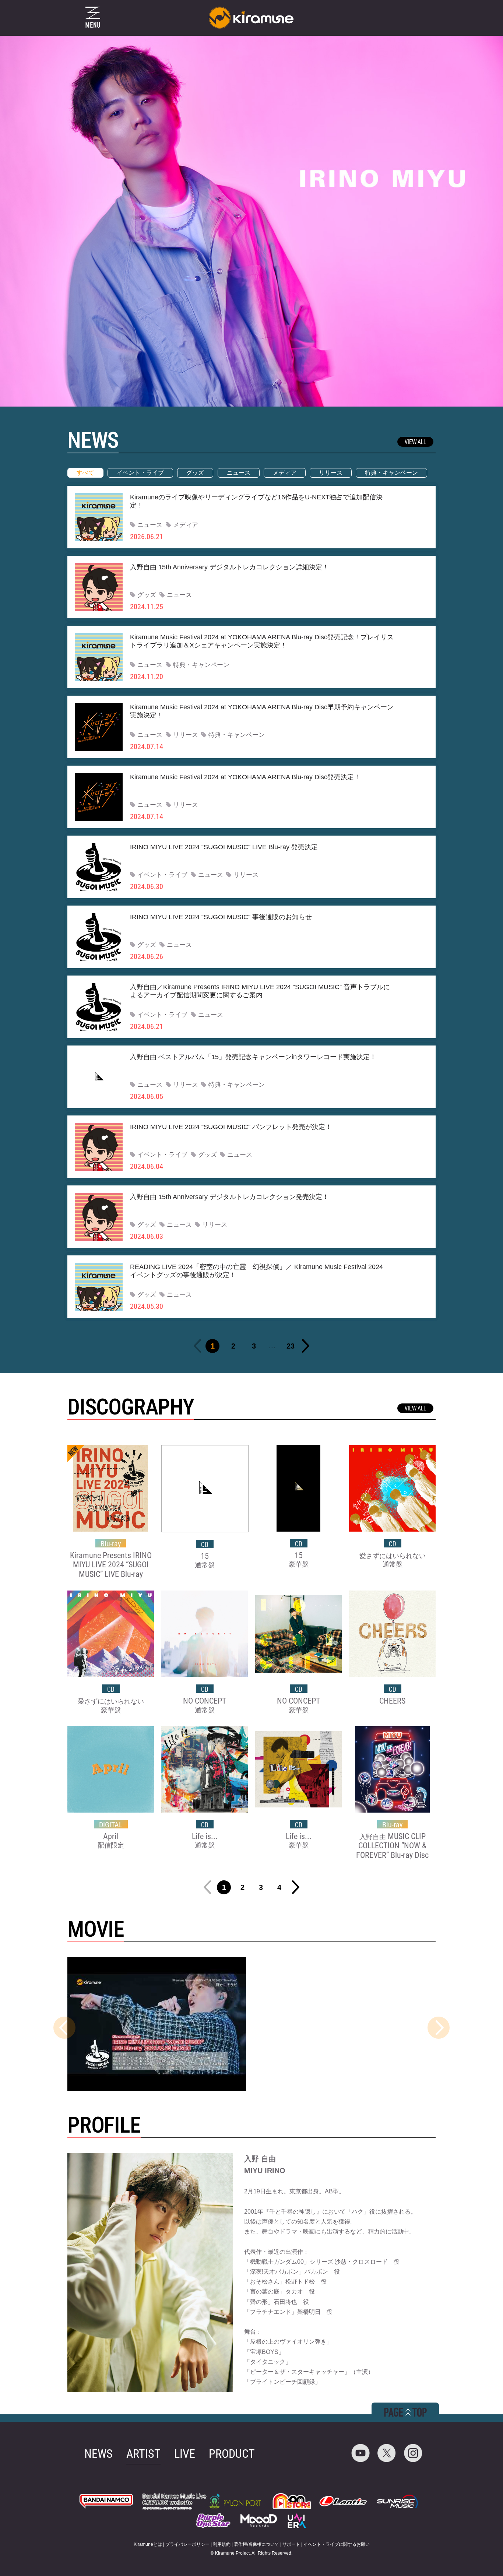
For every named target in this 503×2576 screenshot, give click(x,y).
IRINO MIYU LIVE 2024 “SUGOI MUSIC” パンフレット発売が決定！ (231, 1127)
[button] (439, 2028)
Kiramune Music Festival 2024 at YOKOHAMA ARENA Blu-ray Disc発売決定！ (245, 777)
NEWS (99, 2454)
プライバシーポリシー (187, 2544)
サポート (291, 2544)
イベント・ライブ (140, 473)
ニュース (239, 473)
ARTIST (143, 2454)
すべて (85, 473)
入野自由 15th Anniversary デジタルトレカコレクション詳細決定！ (229, 567)
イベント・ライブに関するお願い (337, 2544)
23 (291, 1346)
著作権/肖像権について (256, 2544)
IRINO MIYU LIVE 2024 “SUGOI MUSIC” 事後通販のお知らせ (221, 917)
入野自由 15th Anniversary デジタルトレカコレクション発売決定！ (229, 1197)
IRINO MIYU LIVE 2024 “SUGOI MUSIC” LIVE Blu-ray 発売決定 (224, 847)
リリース (331, 473)
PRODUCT (232, 2454)
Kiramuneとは (148, 2544)
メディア (285, 473)
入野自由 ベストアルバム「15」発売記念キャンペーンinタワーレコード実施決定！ (253, 1057)
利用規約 (222, 2544)
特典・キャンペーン (391, 473)
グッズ (195, 473)
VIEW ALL (415, 442)
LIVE (185, 2454)
